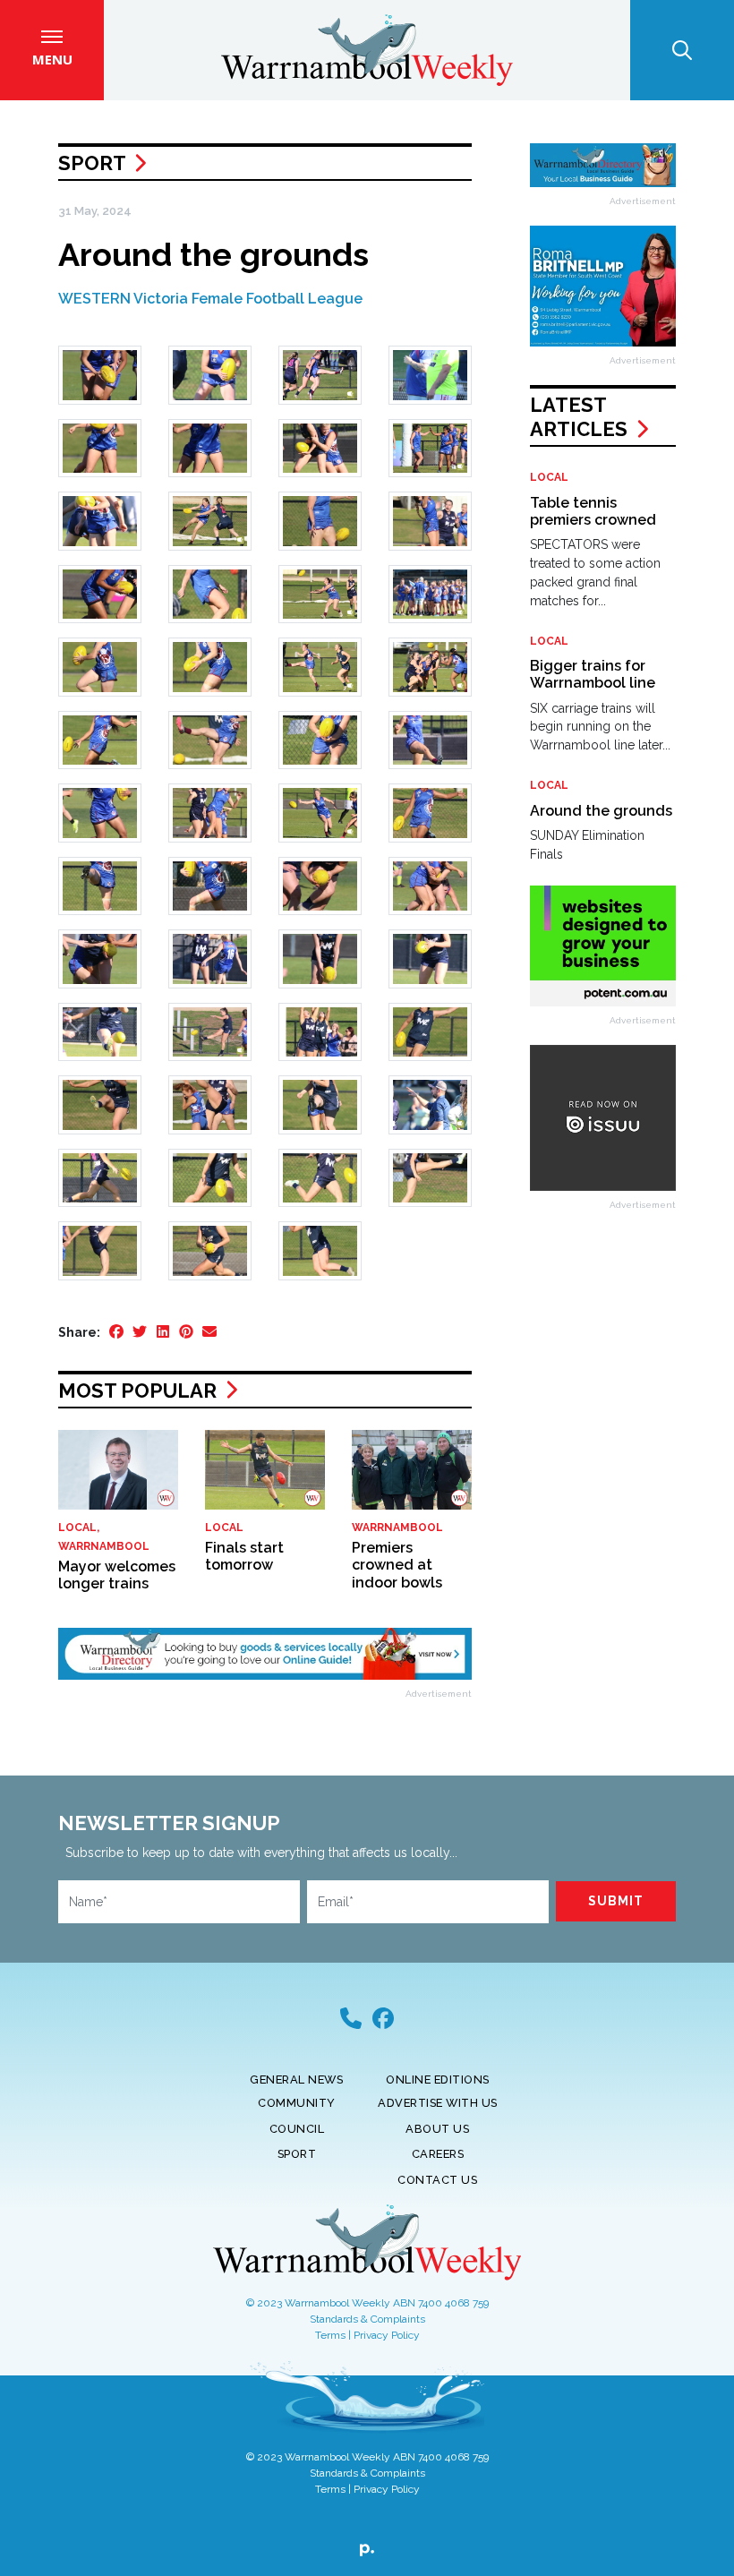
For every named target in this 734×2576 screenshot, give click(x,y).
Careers (438, 2154)
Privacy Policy (387, 2335)
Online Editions (438, 2080)
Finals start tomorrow (244, 1556)
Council (297, 2129)
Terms (330, 2335)
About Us (437, 2129)
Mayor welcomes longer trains (117, 1575)
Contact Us (437, 2180)
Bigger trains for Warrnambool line (593, 674)
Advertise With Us (438, 2103)
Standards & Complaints (367, 2319)
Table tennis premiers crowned (593, 511)
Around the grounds (601, 811)
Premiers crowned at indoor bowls (397, 1565)
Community (297, 2103)
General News (296, 2080)
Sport (92, 163)
